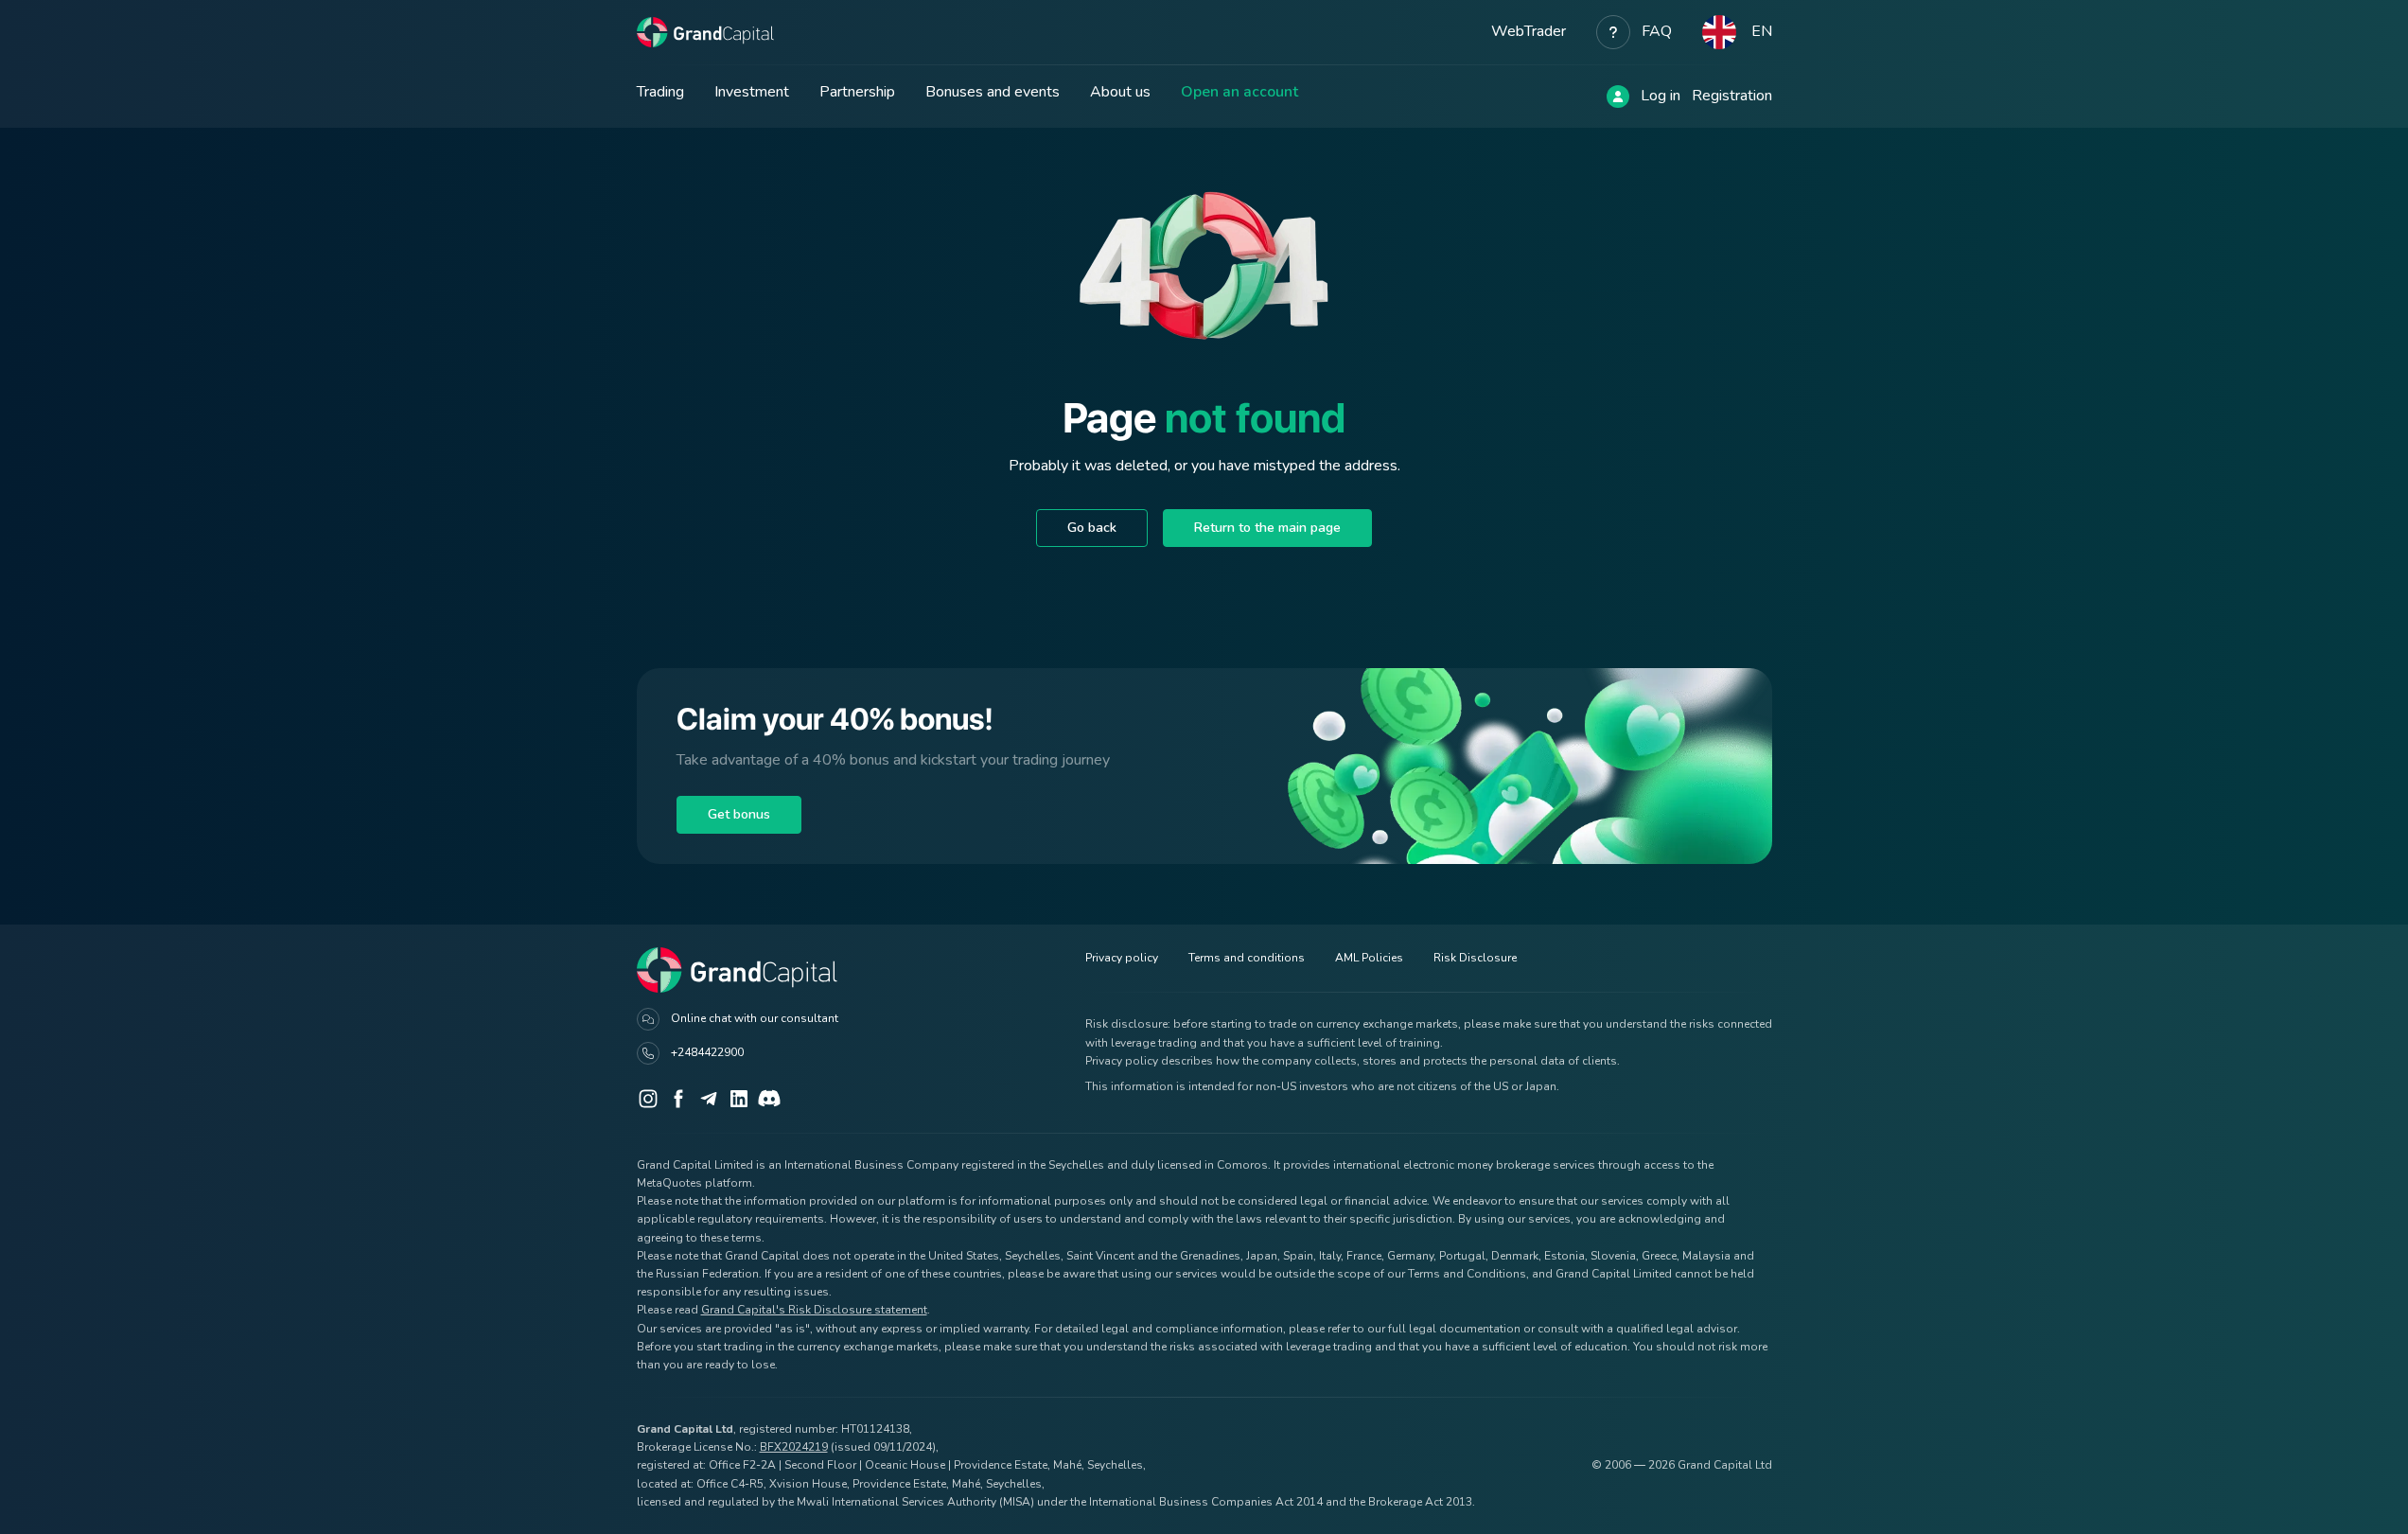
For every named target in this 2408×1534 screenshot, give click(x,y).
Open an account (1239, 92)
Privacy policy (1122, 958)
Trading (660, 92)
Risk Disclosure (1475, 958)
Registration (1732, 96)
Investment (752, 92)
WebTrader (1529, 31)
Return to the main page (1267, 528)
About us (1120, 92)
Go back (1092, 528)
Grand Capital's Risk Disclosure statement (814, 1310)
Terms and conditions (1247, 958)
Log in (1661, 96)
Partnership (857, 92)
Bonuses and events (993, 92)
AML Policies (1369, 958)
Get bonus (739, 814)
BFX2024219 (794, 1447)
